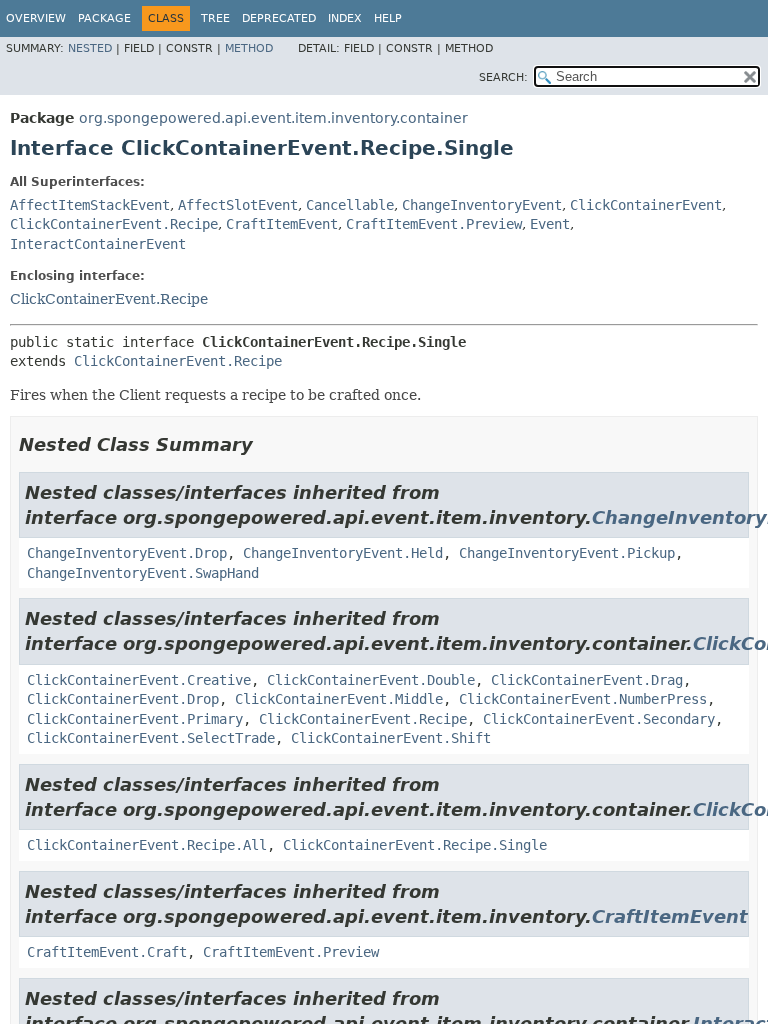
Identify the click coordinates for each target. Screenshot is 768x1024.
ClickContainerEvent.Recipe (114, 224)
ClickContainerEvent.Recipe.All (147, 845)
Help (388, 18)
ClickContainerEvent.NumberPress (583, 699)
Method (249, 48)
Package (104, 18)
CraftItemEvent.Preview (434, 224)
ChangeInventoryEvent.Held (343, 553)
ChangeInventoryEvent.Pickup (567, 553)
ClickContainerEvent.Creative (139, 680)
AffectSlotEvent (238, 205)
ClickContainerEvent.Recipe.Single (415, 845)
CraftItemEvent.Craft (107, 952)
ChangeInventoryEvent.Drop (127, 553)
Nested (90, 48)
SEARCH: (503, 77)
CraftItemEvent (282, 224)
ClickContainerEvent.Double (371, 680)
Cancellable (350, 205)
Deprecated (279, 18)
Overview (36, 18)
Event (550, 224)
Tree (215, 18)
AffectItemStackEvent (90, 205)
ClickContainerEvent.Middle (339, 699)
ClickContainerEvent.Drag (587, 680)
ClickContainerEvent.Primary (135, 719)
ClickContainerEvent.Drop (123, 699)
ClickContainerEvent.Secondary (599, 719)
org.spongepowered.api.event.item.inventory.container (273, 118)
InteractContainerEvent (98, 244)
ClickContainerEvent (646, 205)
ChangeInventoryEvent (482, 205)
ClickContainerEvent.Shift (391, 738)
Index (345, 18)
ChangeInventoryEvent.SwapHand (143, 573)
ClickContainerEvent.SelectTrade (151, 738)
